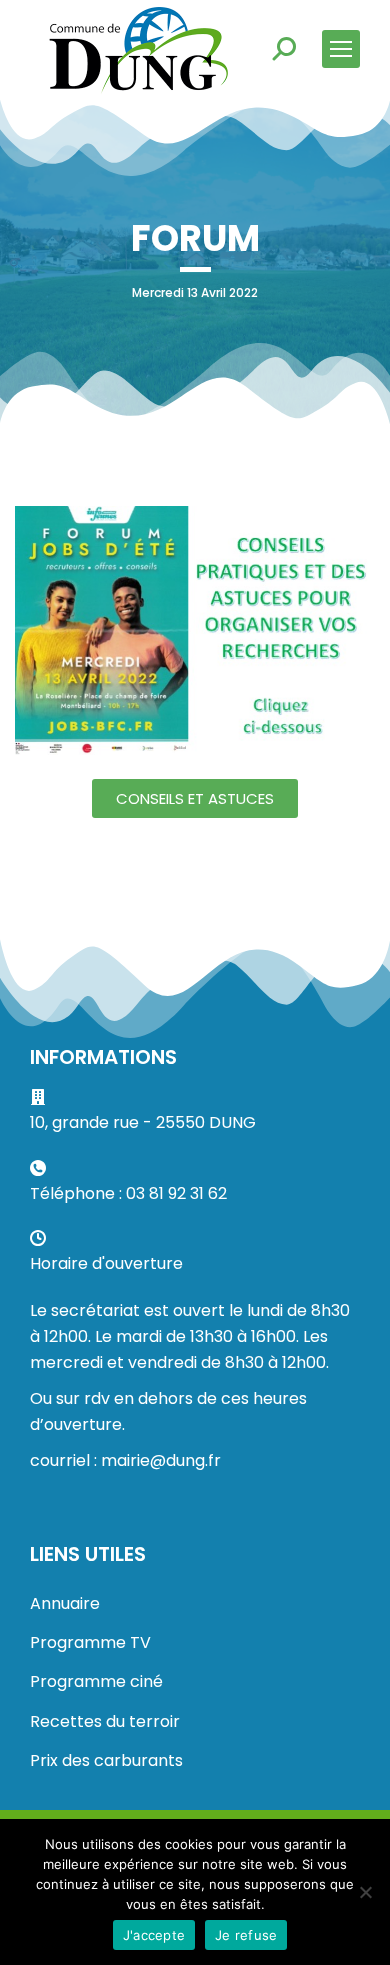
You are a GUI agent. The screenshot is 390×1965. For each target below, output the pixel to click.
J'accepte (154, 1935)
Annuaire (65, 1603)
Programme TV (90, 1642)
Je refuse (246, 1935)
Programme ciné (96, 1681)
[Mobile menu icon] (341, 49)
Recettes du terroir (105, 1721)
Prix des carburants (106, 1760)
